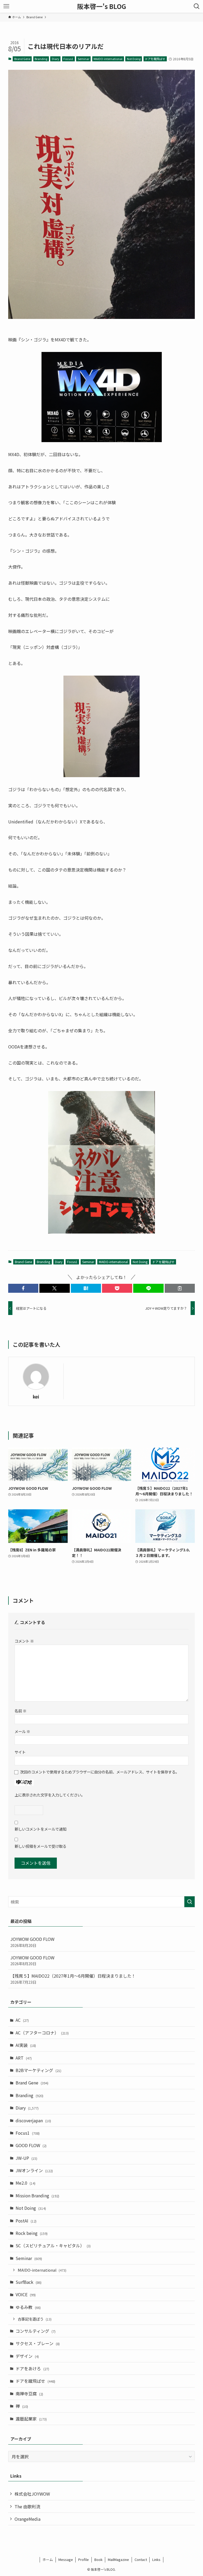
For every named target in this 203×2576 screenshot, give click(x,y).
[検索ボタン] (197, 6)
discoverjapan (33, 2120)
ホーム (48, 2559)
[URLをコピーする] (180, 1288)
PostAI (26, 2221)
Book (98, 2559)
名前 (20, 1711)
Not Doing (134, 59)
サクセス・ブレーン (38, 2343)
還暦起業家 (31, 2419)
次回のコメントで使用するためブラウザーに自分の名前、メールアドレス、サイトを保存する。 (100, 1772)
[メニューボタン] (6, 6)
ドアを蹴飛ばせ (155, 59)
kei (36, 1397)
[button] (23, 1288)
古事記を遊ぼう (35, 2319)
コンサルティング (36, 2331)
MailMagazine (118, 2559)
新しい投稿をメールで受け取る (40, 1846)
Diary (56, 59)
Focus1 (68, 59)
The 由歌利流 (27, 2506)
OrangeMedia (27, 2519)
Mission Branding (37, 2195)
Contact (141, 2559)
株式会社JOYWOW (32, 2494)
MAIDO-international (108, 59)
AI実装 (26, 2045)
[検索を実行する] (190, 1902)
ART (24, 2058)
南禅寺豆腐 (29, 2394)
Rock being (32, 2233)
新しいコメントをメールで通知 (40, 1829)
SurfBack (29, 2282)
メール (22, 1731)
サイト (20, 1752)
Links (156, 2559)
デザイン (27, 2356)
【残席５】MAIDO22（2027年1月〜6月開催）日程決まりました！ (73, 1979)
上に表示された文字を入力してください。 (50, 1795)
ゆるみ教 (28, 2307)
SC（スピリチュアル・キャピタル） (53, 2245)
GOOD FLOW (31, 2145)
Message (66, 2559)
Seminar (84, 59)
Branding (41, 59)
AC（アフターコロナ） (42, 2033)
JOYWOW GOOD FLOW (32, 1942)
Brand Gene (22, 59)
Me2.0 (26, 2183)
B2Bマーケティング (38, 2070)
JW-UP (26, 2158)
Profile (84, 2559)
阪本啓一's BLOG (102, 6)
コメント (24, 1641)
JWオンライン (34, 2170)
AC (22, 2020)
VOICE (26, 2294)
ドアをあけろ (32, 2368)
